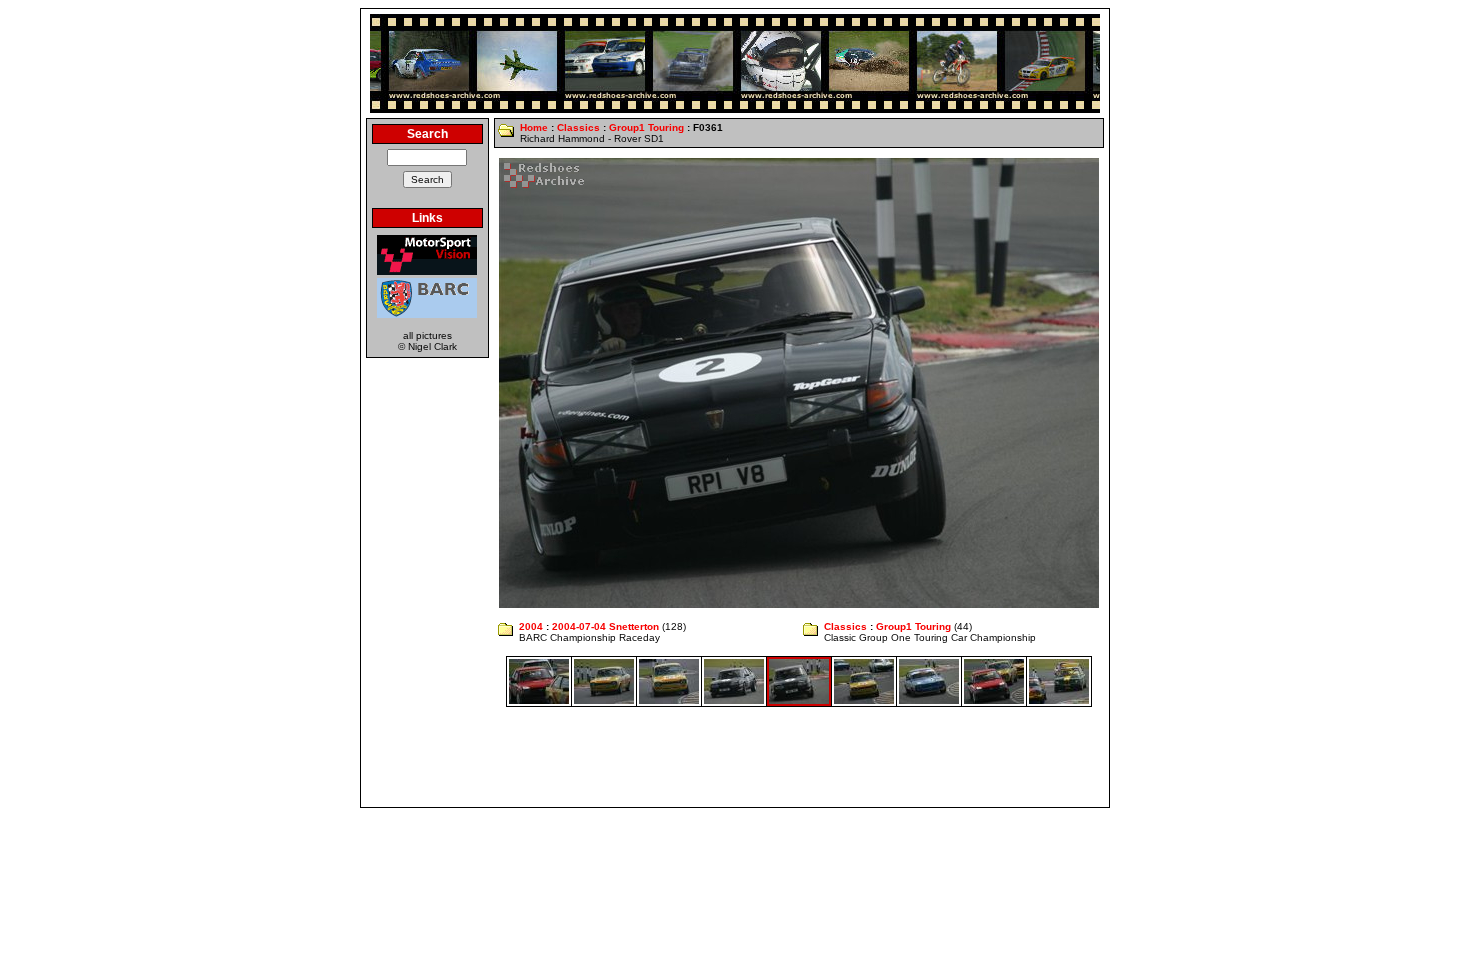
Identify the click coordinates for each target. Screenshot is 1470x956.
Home (534, 127)
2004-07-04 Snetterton (605, 626)
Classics (578, 127)
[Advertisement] (735, 757)
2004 (531, 626)
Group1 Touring (646, 127)
